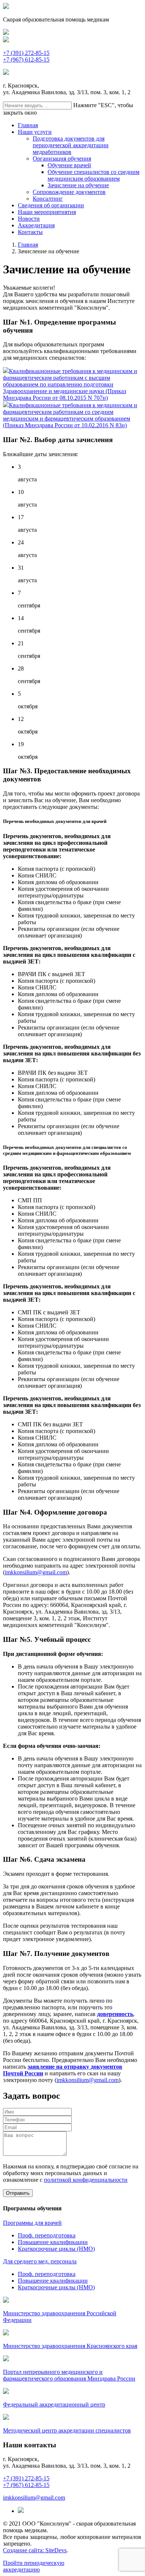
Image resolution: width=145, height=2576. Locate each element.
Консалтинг (48, 199)
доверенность (115, 2014)
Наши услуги (35, 132)
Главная (28, 125)
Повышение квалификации (53, 2242)
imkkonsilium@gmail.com (36, 1572)
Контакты (30, 232)
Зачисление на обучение (78, 185)
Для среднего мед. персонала (40, 2261)
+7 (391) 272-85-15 (26, 53)
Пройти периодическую (34, 2566)
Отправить (18, 2193)
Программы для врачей (32, 2223)
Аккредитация (36, 225)
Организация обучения (62, 159)
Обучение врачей (69, 165)
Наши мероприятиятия (47, 212)
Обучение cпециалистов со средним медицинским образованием (94, 175)
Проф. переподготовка (47, 2235)
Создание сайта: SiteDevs (35, 2550)
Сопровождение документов (69, 192)
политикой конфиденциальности (86, 2180)
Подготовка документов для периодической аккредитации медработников (71, 145)
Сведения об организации (51, 205)
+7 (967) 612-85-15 (26, 60)
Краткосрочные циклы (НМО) (56, 2249)
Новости (29, 219)
